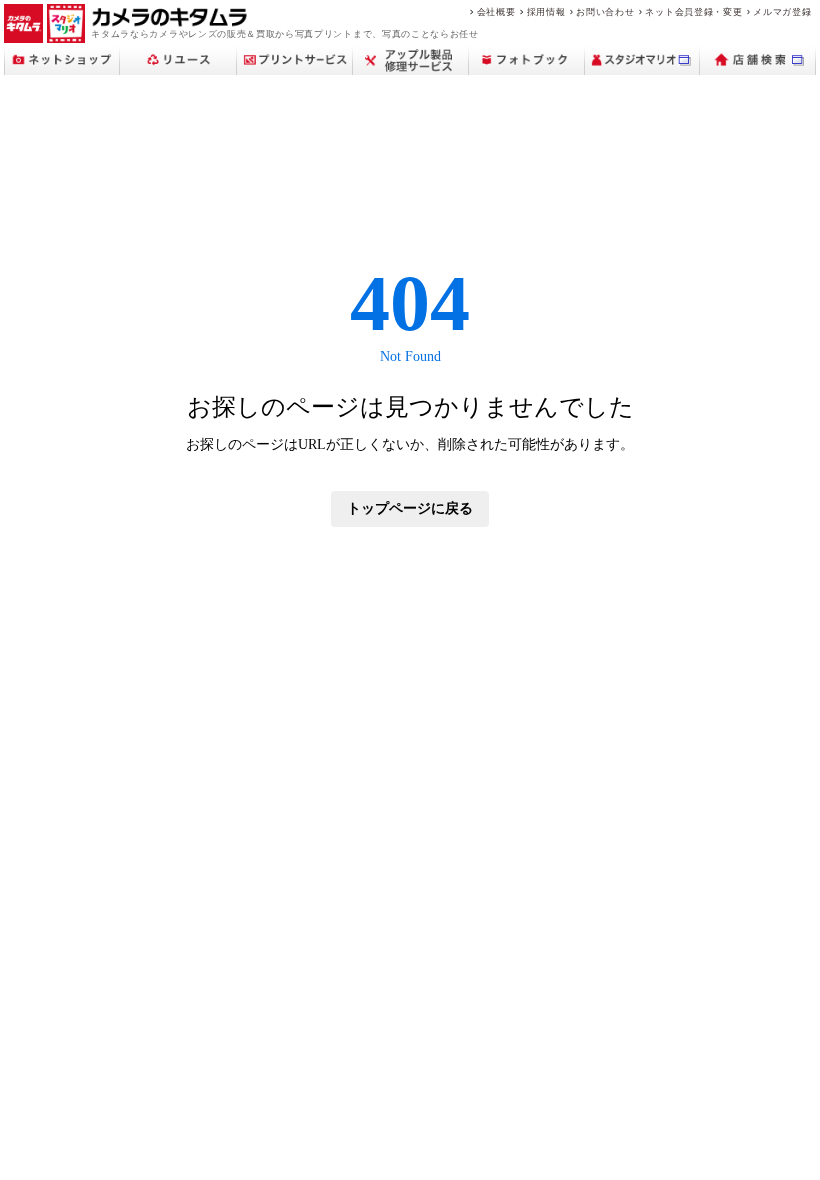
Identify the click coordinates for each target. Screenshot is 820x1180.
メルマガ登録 (782, 11)
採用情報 (546, 11)
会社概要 (496, 11)
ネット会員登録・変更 (693, 11)
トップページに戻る (410, 508)
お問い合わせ (605, 11)
